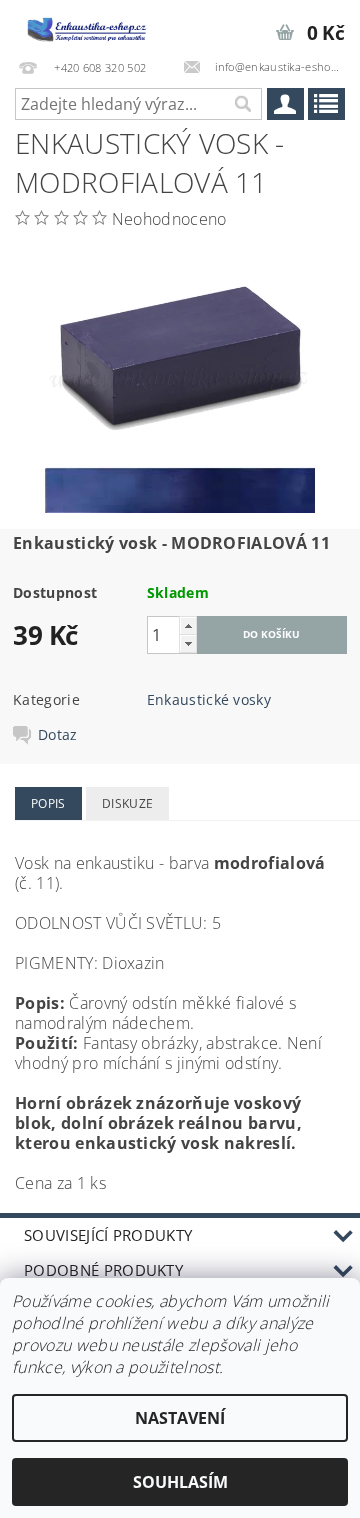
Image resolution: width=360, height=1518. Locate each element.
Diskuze (127, 803)
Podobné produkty (103, 1270)
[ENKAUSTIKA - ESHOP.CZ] (90, 26)
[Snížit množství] (188, 643)
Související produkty (108, 1235)
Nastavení (180, 1418)
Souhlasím (180, 1482)
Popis (48, 803)
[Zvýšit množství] (188, 625)
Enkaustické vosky (209, 699)
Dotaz (58, 735)
